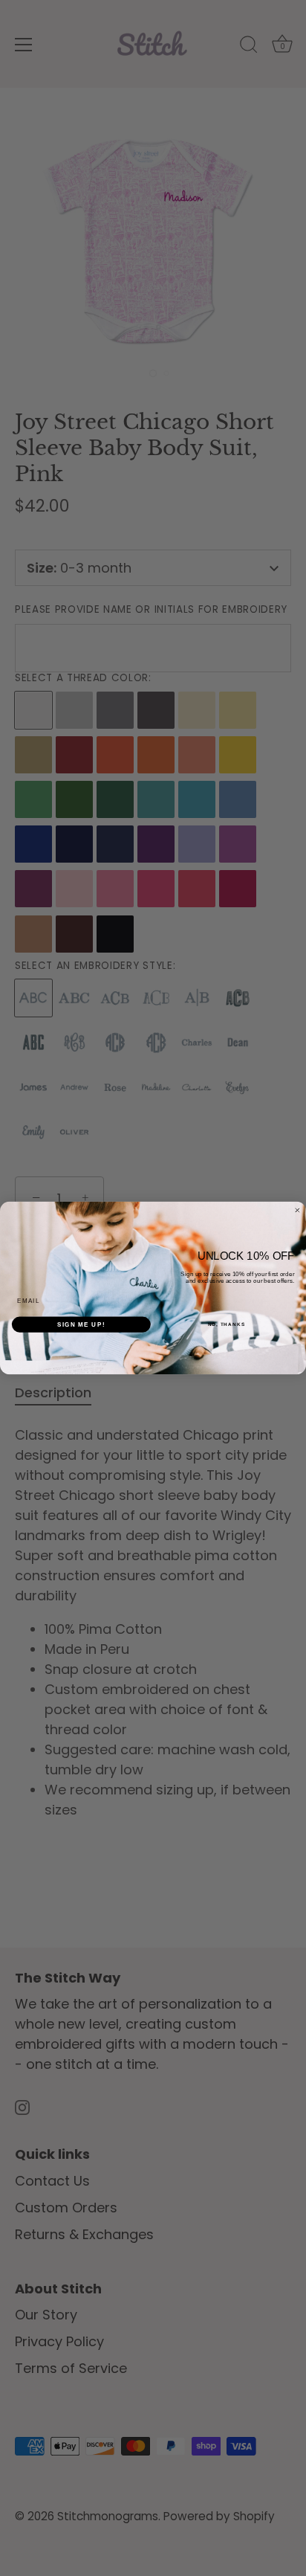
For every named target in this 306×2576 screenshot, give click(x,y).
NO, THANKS (227, 1324)
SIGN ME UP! (81, 1324)
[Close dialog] (297, 1210)
